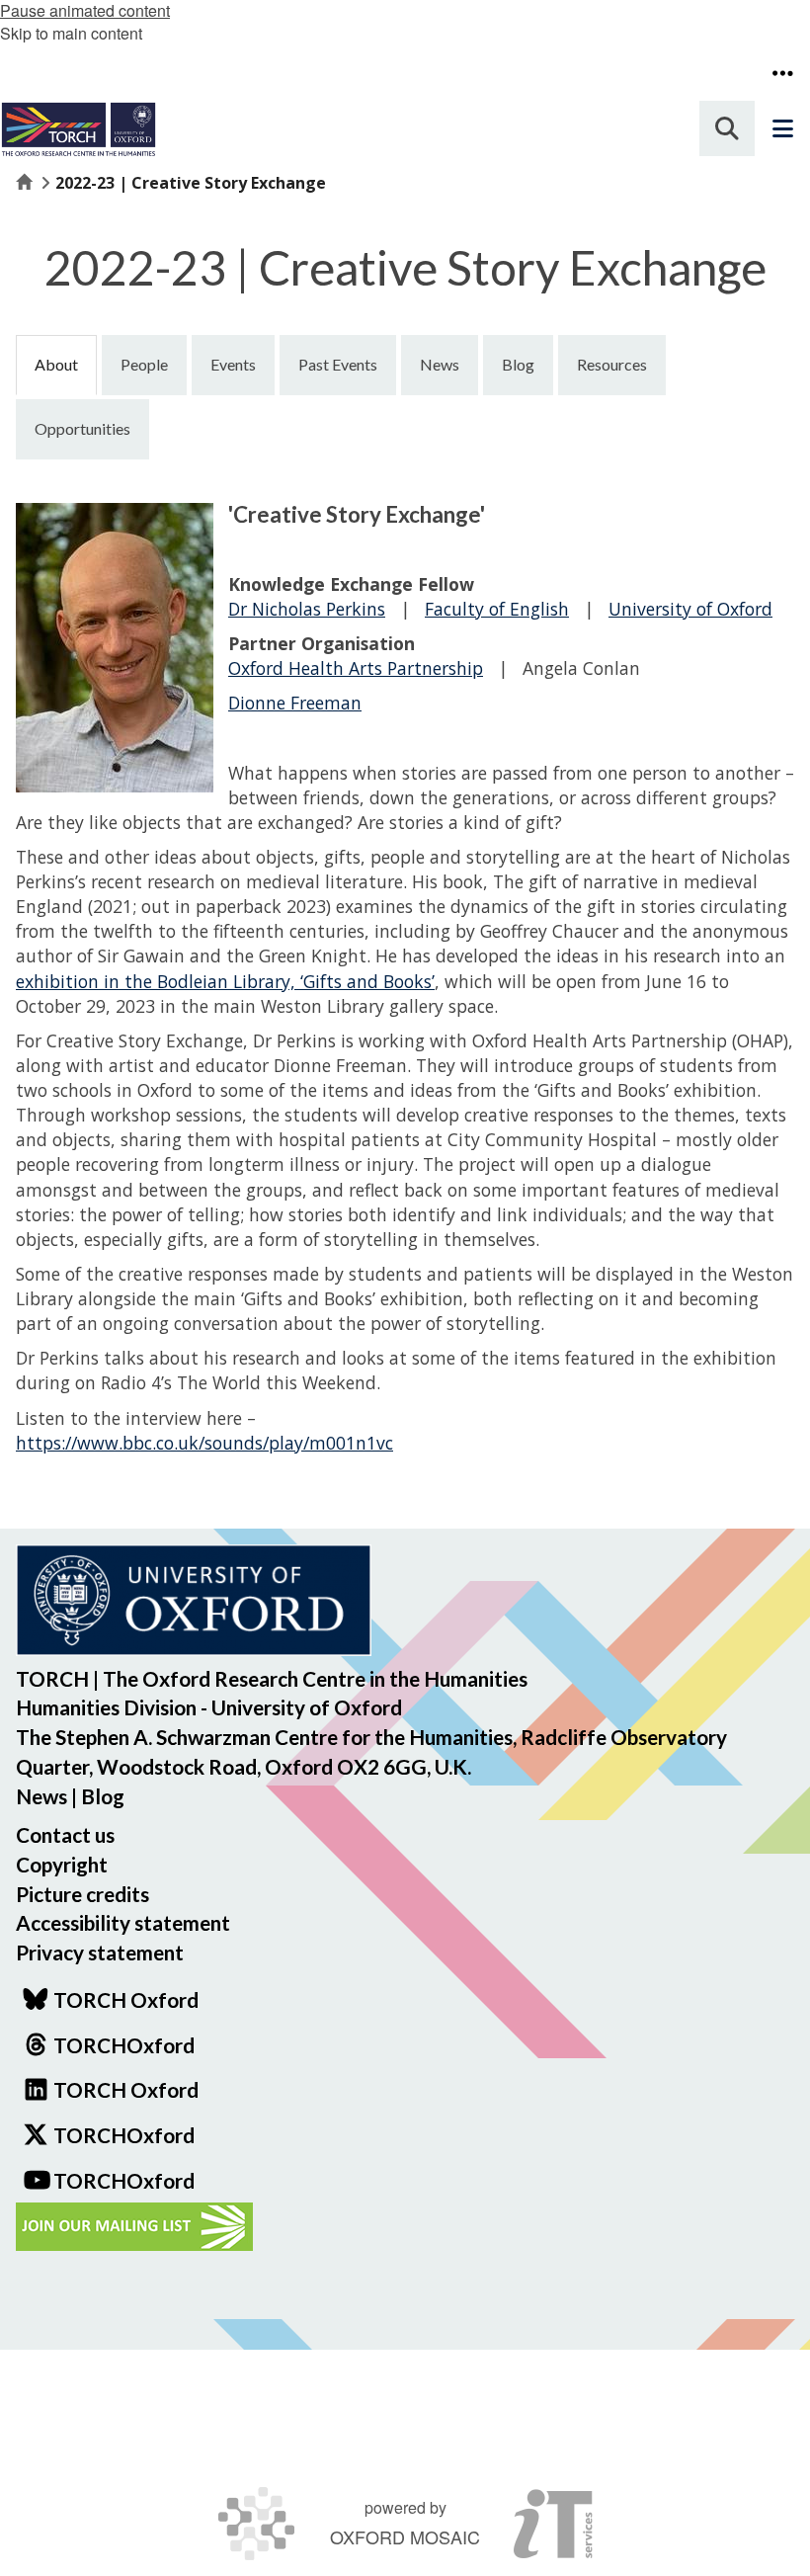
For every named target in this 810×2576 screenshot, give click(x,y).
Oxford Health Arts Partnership (356, 668)
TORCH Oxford (126, 2089)
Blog (103, 1796)
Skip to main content (71, 33)
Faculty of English (497, 609)
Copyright (62, 1864)
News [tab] (440, 364)
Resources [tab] (612, 364)
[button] (782, 73)
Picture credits (82, 1894)
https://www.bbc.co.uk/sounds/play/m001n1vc (204, 1443)
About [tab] (56, 364)
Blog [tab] (518, 364)
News (41, 1796)
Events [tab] (233, 364)
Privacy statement (100, 1952)
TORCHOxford (124, 2135)
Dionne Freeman (295, 703)
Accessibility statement (123, 1922)
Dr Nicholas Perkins (307, 609)
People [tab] (144, 364)
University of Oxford (690, 609)
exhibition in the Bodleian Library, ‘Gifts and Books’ (225, 981)
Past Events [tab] (338, 364)
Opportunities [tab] (82, 428)
